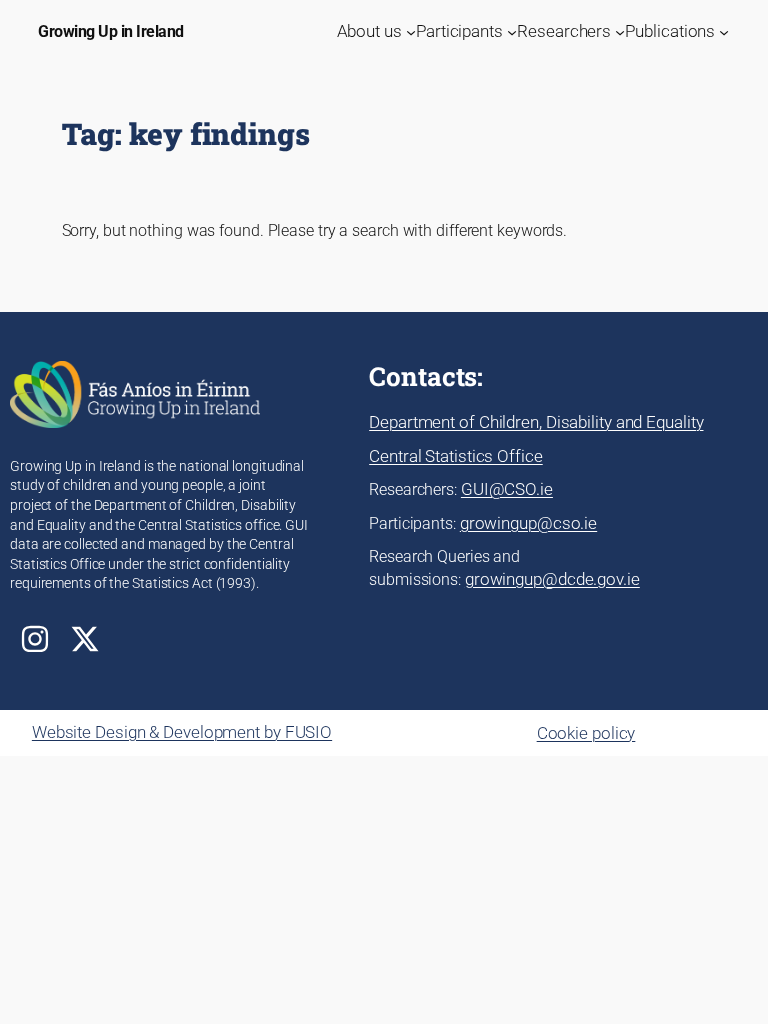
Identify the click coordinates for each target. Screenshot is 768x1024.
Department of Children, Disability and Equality (536, 422)
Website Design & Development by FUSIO (182, 732)
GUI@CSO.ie (507, 489)
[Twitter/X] (85, 639)
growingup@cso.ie (528, 523)
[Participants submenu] (512, 32)
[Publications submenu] (724, 32)
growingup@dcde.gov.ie (552, 579)
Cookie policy (586, 733)
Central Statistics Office (456, 456)
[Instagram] (35, 639)
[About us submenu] (411, 32)
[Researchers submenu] (620, 32)
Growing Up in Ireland (111, 31)
